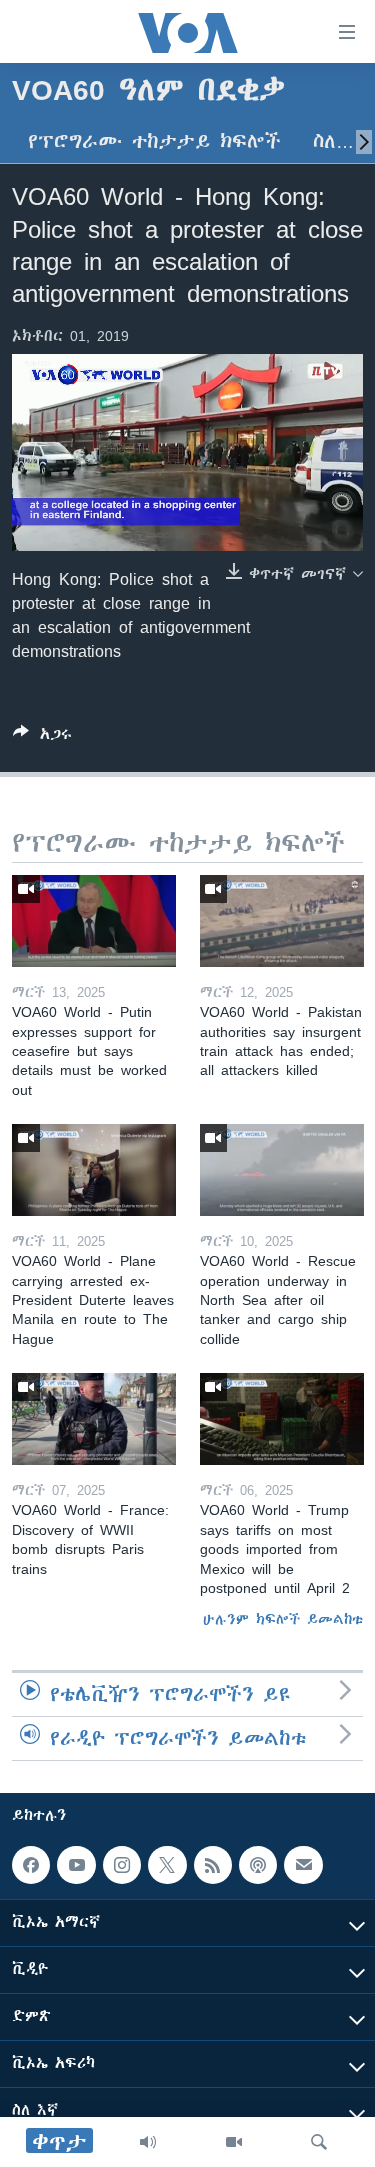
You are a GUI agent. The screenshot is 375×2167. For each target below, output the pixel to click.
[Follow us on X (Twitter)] (167, 1865)
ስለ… (333, 141)
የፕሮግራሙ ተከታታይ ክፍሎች (154, 141)
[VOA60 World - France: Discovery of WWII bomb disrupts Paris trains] (94, 1419)
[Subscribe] (303, 1865)
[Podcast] (258, 1865)
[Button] (42, 737)
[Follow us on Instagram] (122, 1865)
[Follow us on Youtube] (76, 1865)
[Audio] (148, 2142)
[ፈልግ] (319, 2142)
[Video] (234, 2142)
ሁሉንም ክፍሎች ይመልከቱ (283, 1619)
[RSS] (213, 1865)
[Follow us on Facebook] (31, 1865)
